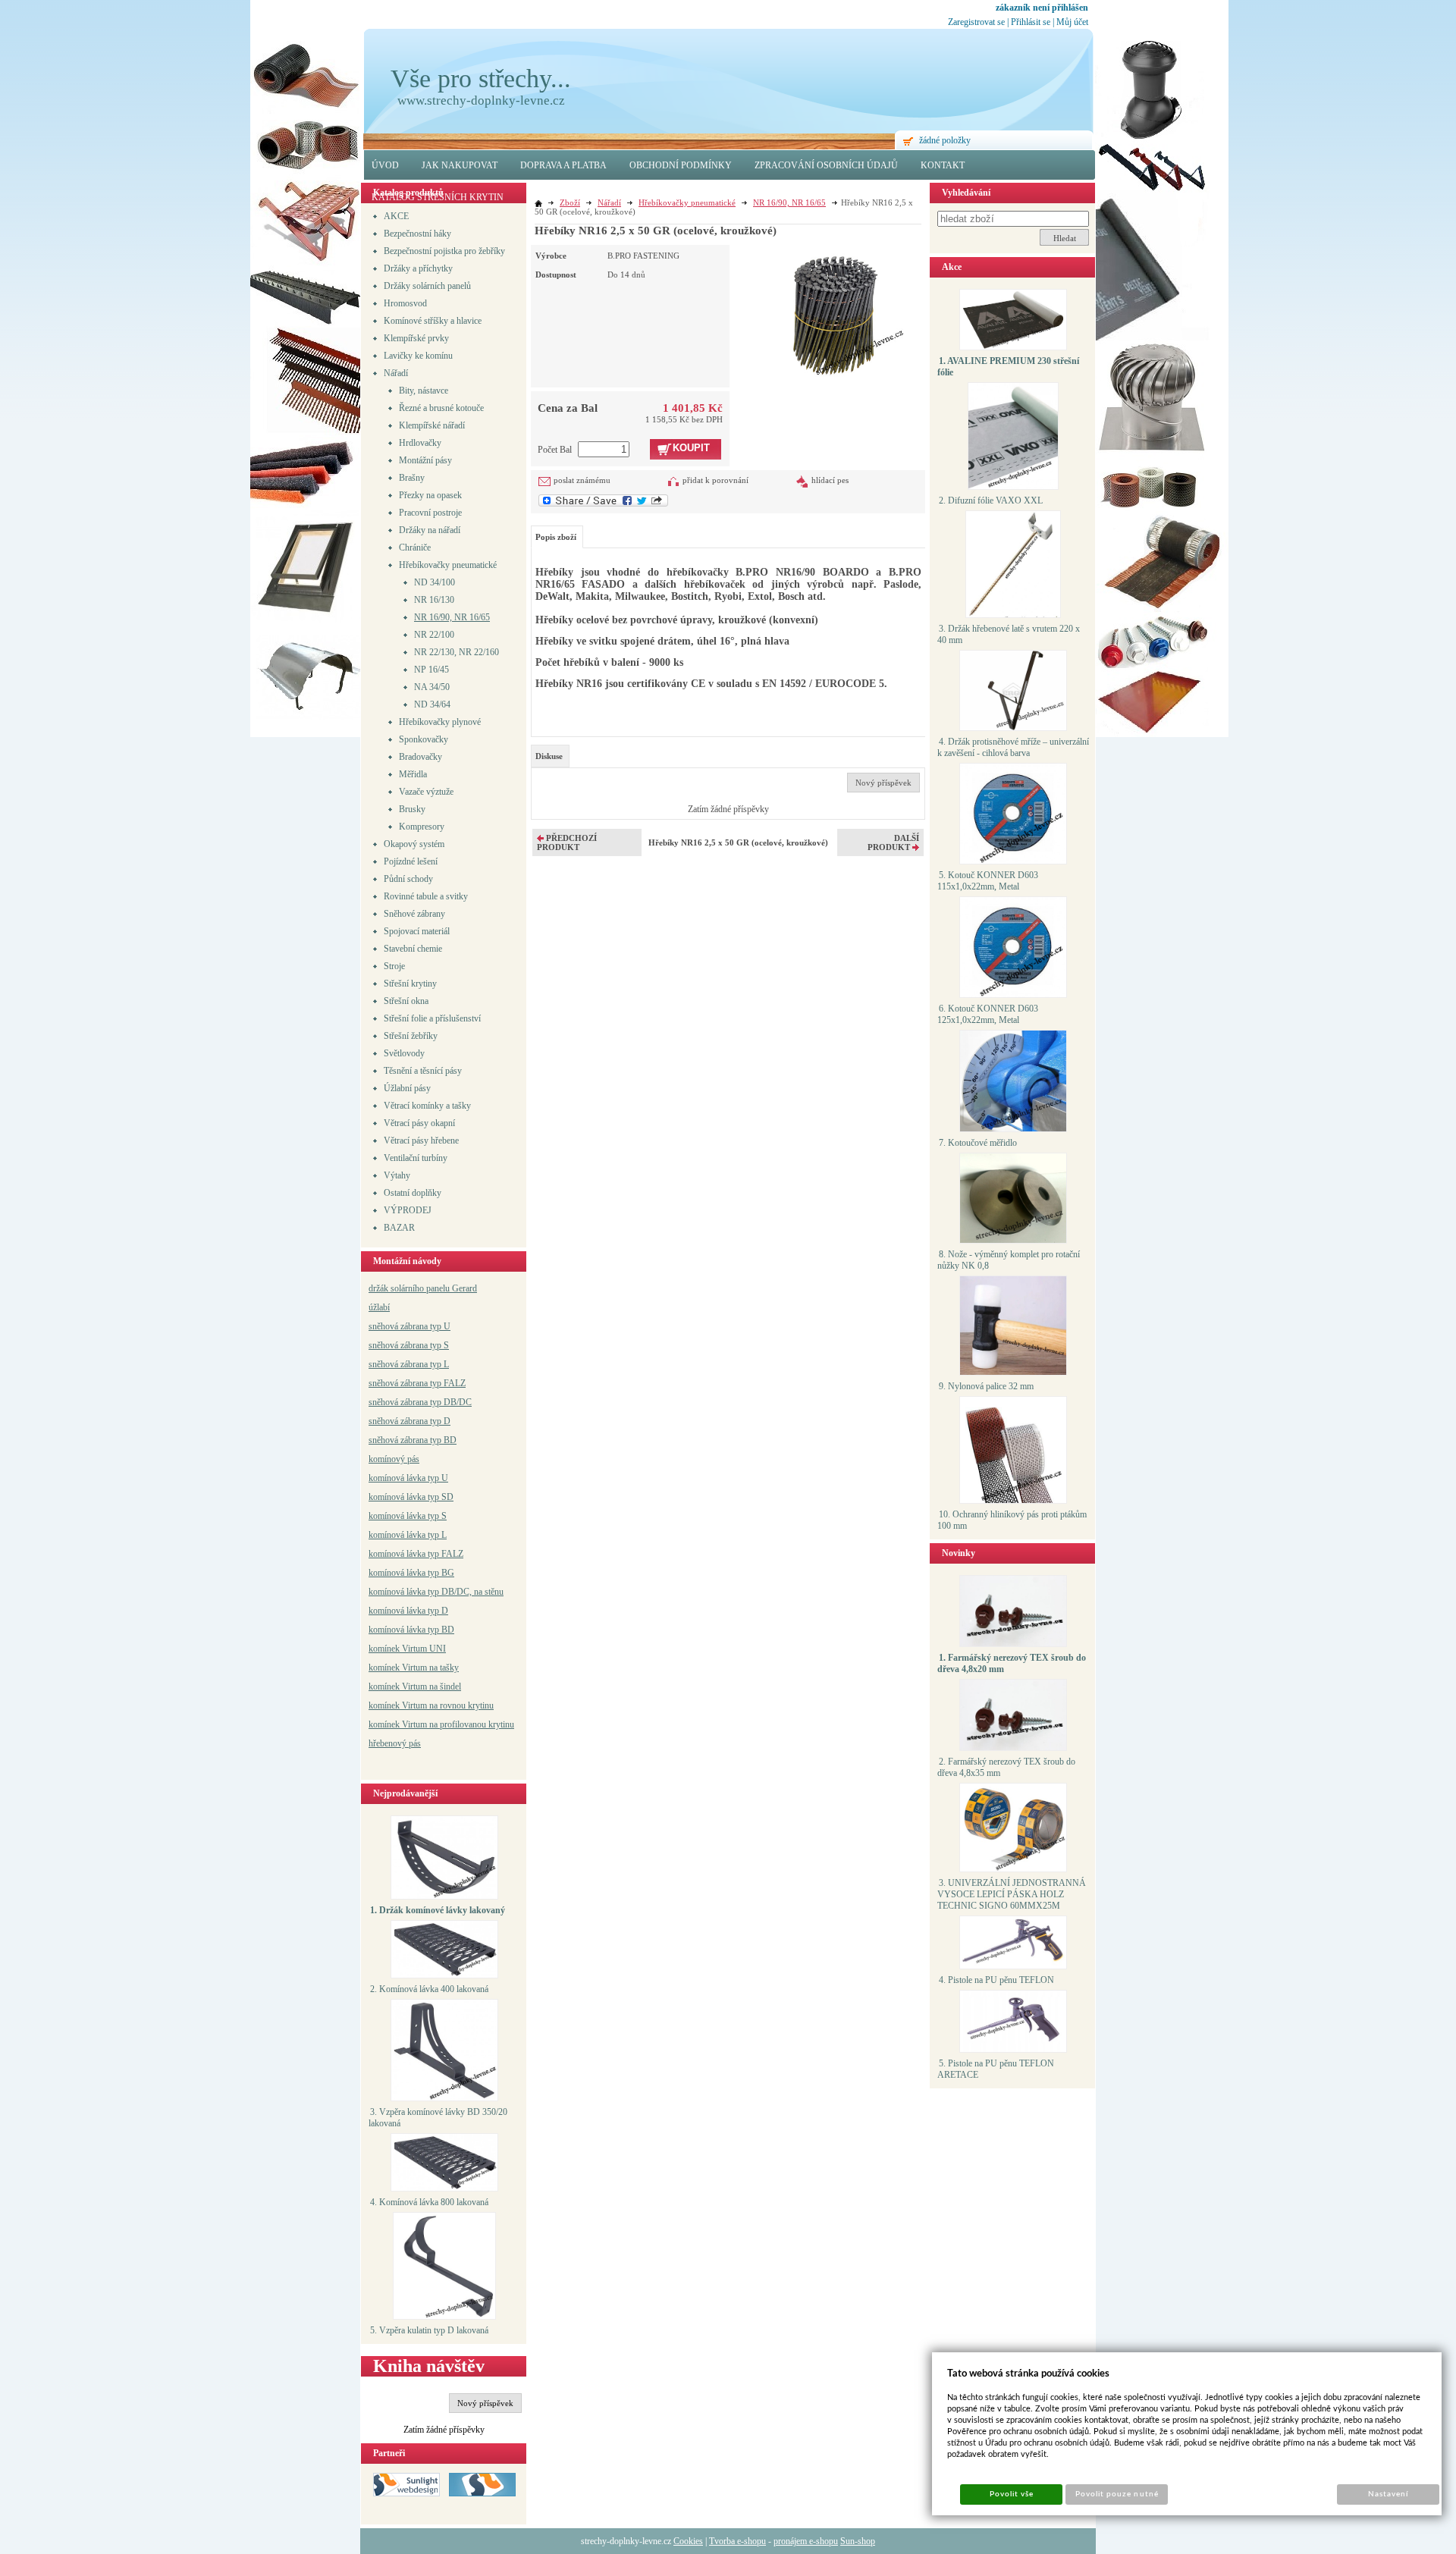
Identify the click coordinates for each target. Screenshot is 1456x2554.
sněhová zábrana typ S (409, 1345)
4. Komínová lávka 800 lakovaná (429, 2202)
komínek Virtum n (401, 1705)
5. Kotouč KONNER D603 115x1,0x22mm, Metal (988, 881)
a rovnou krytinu (464, 1705)
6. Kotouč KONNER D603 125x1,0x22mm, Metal (988, 1014)
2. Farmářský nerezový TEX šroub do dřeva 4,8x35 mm (1006, 1767)
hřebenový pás (395, 1743)
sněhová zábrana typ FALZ (417, 1383)
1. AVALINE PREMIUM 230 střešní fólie (1008, 367)
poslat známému (582, 480)
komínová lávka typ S (408, 1516)
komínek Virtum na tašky (414, 1668)
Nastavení (1388, 2494)
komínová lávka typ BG (411, 1573)
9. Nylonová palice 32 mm (986, 1386)
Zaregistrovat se (976, 22)
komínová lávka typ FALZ (416, 1554)
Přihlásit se (1031, 22)
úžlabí (379, 1307)
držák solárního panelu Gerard (423, 1288)
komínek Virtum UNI (407, 1649)
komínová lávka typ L (408, 1535)
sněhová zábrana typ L (409, 1364)
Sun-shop (858, 2541)
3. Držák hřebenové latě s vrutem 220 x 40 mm (1009, 634)
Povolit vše (1012, 2494)
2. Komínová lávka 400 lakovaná (429, 1989)
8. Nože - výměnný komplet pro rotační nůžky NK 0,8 (1009, 1260)
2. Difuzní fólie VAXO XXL (991, 500)
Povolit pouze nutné (1117, 2494)
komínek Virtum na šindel (415, 1686)
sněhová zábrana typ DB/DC (420, 1402)
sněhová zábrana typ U (409, 1326)
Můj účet (1072, 22)
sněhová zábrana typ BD (413, 1440)
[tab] (550, 756)
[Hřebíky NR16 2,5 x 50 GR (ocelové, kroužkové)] (831, 311)
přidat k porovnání (715, 480)
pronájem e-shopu (806, 2541)
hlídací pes (830, 480)
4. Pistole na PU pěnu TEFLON (996, 1980)
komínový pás (394, 1459)
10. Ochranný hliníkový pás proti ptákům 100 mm (1012, 1520)
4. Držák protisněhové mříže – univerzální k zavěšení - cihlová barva (1013, 747)
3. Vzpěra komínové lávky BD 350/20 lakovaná (438, 2118)
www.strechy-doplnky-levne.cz (481, 100)
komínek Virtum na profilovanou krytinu (441, 1724)
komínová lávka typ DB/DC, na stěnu (436, 1592)
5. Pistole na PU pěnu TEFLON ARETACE (996, 2069)
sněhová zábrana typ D (409, 1421)
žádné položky (945, 140)
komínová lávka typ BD (411, 1630)
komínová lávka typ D (408, 1611)
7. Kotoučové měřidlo (978, 1143)
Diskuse (549, 756)
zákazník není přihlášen (1042, 8)
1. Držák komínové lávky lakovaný (438, 1910)
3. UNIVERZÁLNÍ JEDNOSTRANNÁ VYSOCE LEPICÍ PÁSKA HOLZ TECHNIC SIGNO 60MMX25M (1012, 1894)
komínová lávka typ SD (411, 1497)
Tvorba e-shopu (737, 2541)
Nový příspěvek (485, 2403)
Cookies (688, 2541)
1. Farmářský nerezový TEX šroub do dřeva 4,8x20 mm (1012, 1663)
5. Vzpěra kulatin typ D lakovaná (429, 2330)
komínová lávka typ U (408, 1478)
